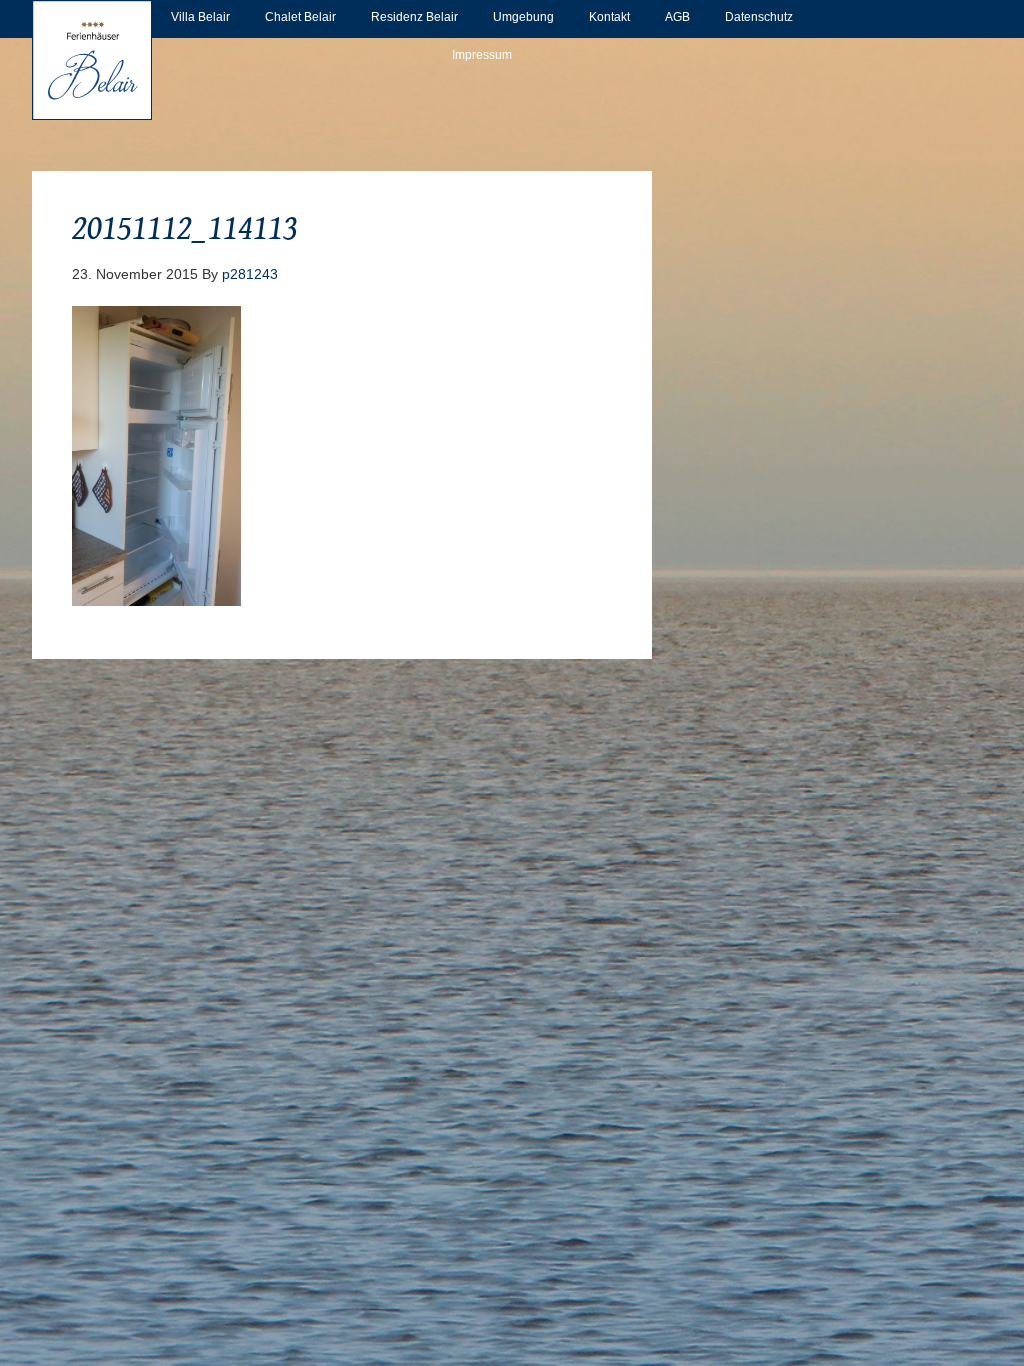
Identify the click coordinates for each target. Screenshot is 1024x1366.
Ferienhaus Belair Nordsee (92, 60)
